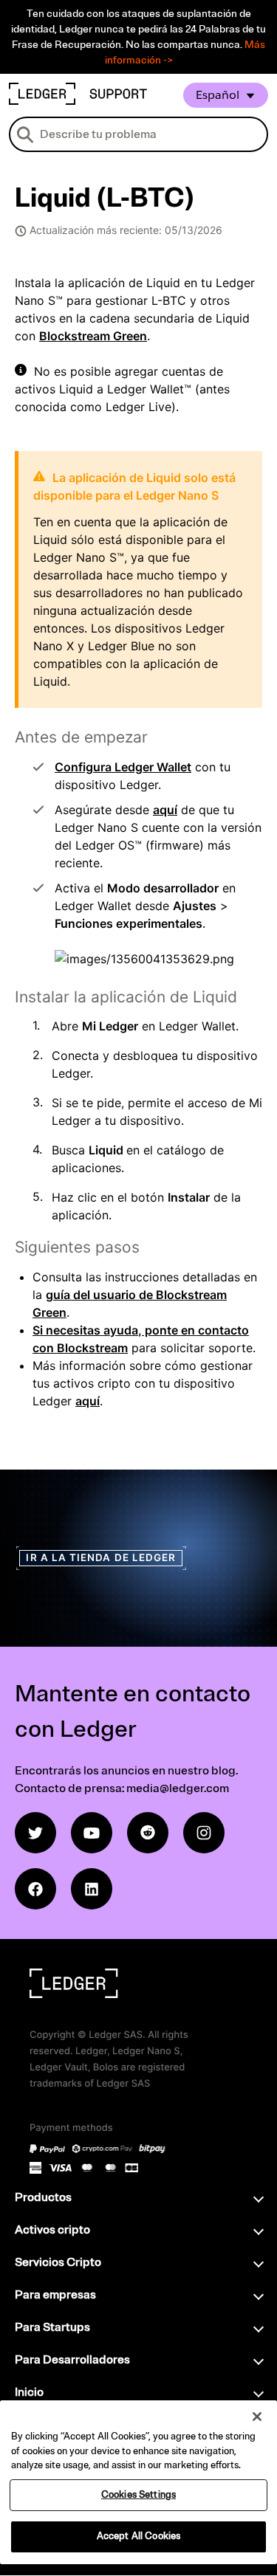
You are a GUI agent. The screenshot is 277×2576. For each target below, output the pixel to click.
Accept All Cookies (138, 2536)
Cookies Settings (138, 2495)
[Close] (257, 2417)
